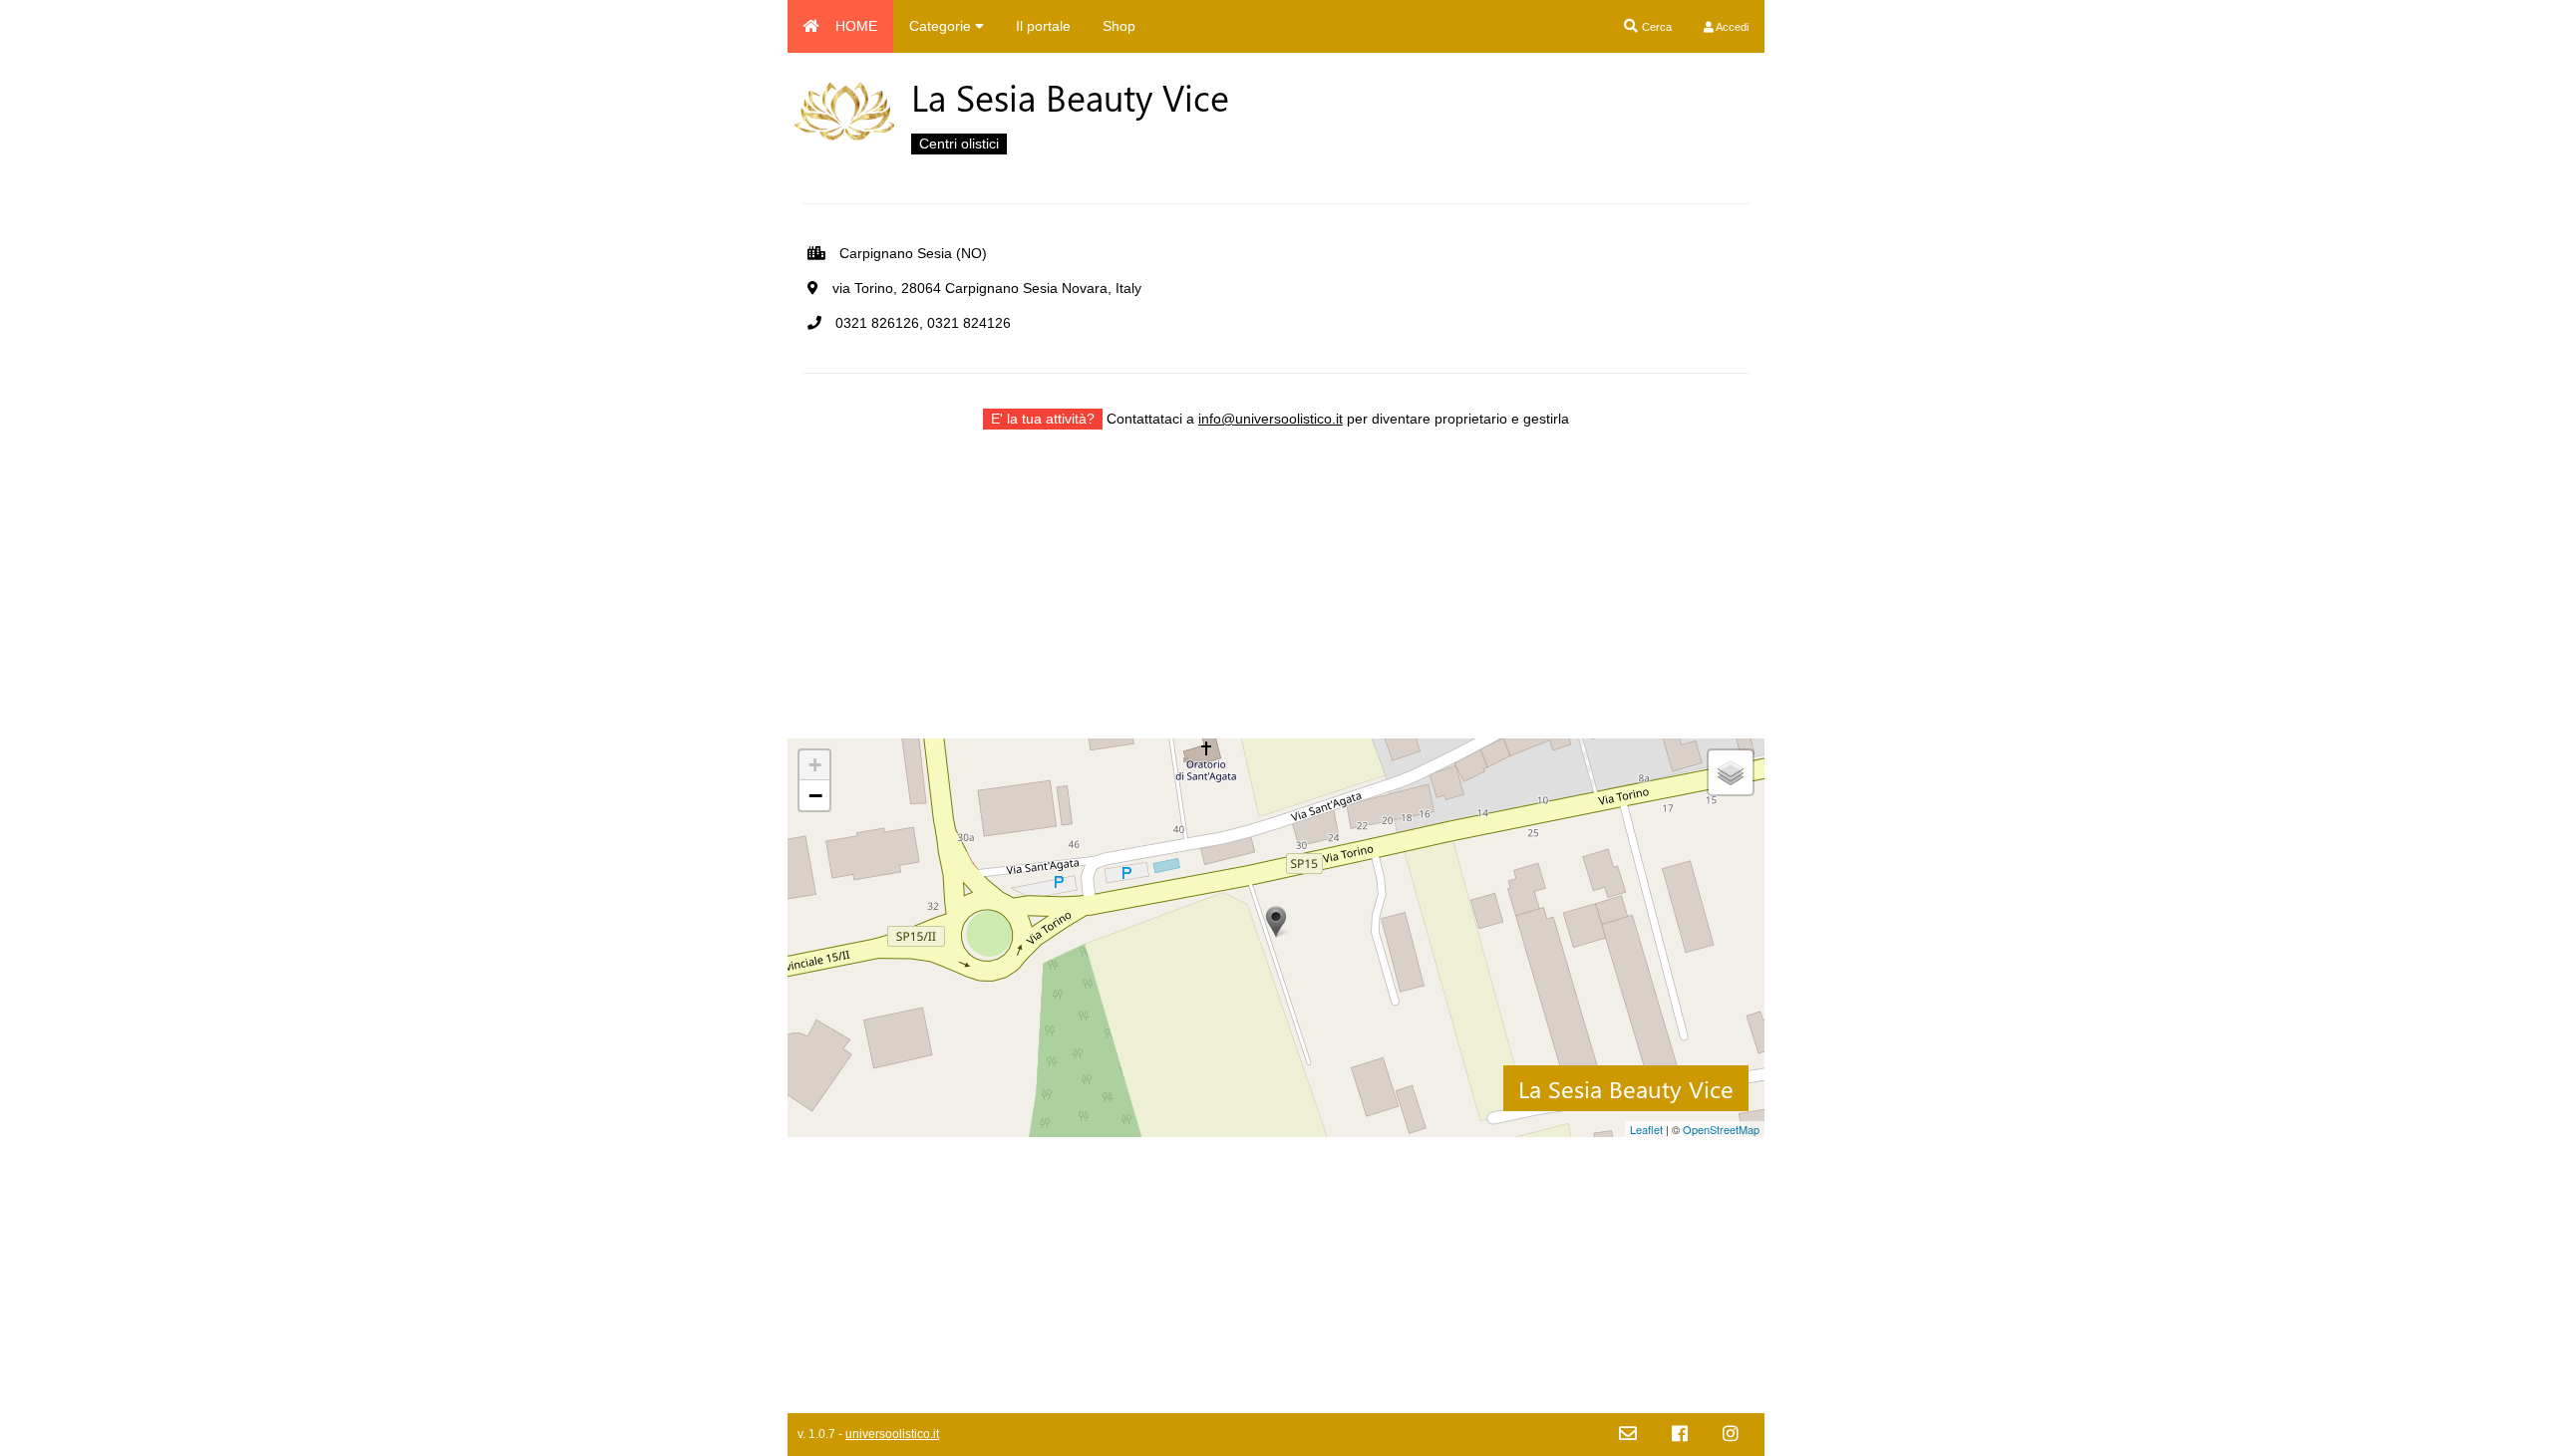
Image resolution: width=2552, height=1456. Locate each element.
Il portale (1043, 26)
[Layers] (1731, 772)
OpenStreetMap (1721, 1129)
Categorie (942, 26)
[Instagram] (1731, 1435)
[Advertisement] (1276, 599)
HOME (856, 26)
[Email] (1628, 1435)
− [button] (815, 795)
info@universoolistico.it (1271, 419)
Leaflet (1646, 1129)
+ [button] (815, 765)
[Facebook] (1680, 1435)
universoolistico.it (892, 1434)
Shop (1119, 26)
